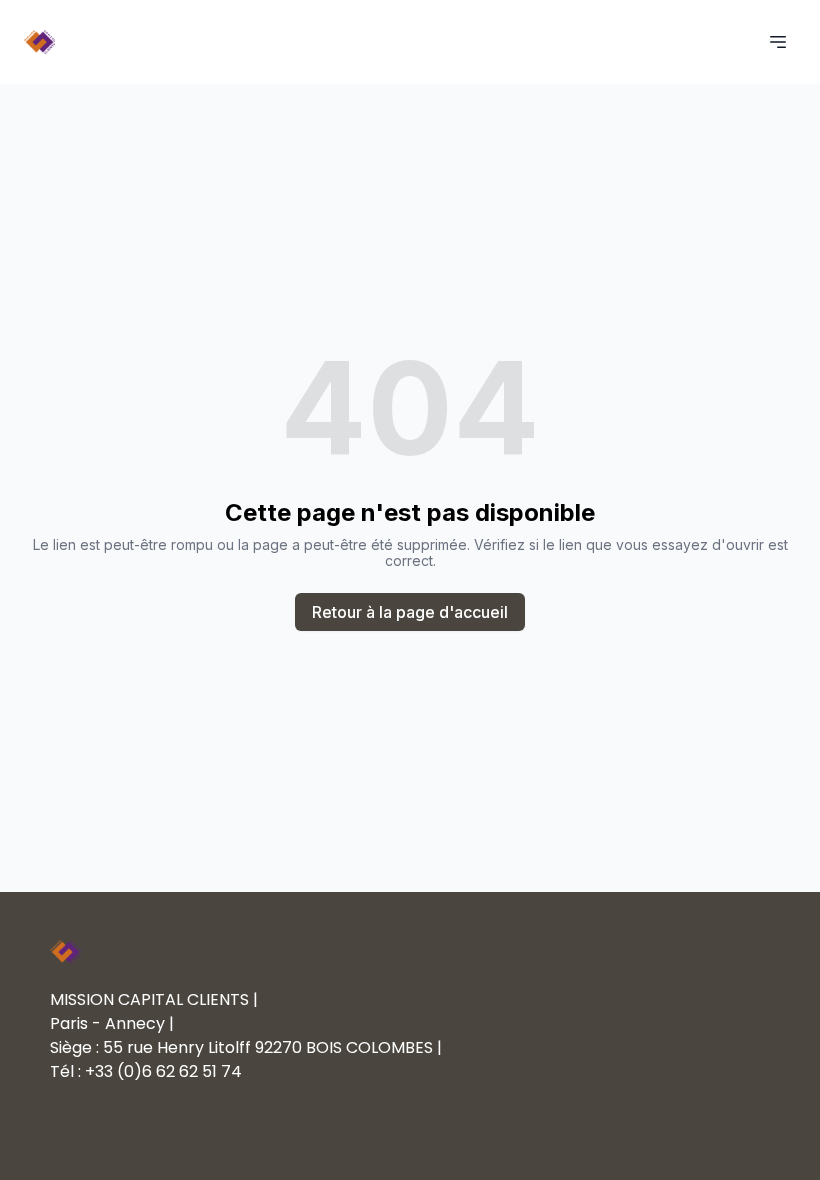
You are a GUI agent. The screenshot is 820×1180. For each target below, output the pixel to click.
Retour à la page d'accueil (410, 612)
